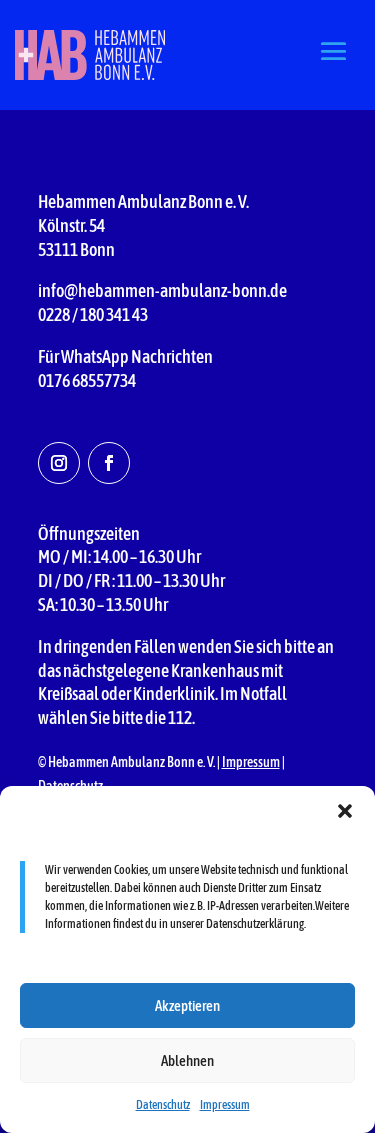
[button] (345, 811)
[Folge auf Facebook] (109, 463)
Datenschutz (163, 1105)
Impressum (225, 1105)
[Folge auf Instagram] (59, 463)
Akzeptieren (187, 1005)
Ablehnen (187, 1060)
